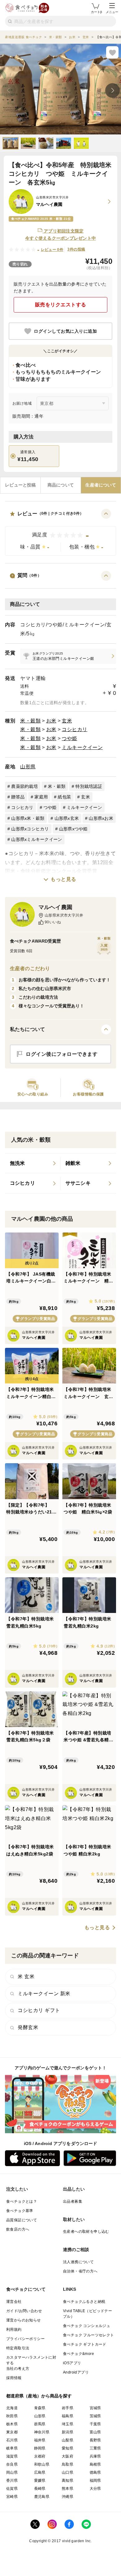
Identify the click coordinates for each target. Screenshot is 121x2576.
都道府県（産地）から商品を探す (39, 2396)
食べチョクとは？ (22, 2201)
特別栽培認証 (89, 786)
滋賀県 (12, 2456)
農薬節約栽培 (25, 786)
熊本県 (67, 2489)
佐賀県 (12, 2489)
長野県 (95, 2440)
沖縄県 (67, 2497)
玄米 (67, 721)
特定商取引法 (18, 2348)
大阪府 (67, 2456)
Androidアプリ (76, 2372)
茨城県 (95, 2416)
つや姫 (69, 738)
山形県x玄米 (67, 818)
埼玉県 (67, 2424)
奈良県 (12, 2464)
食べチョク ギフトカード (85, 2344)
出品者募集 (73, 2201)
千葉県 (95, 2424)
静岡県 (40, 2448)
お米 (51, 721)
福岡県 (95, 2481)
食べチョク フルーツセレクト (89, 2335)
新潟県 (67, 2432)
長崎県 (40, 2489)
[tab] (20, 485)
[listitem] (68, 656)
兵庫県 (95, 2456)
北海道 (12, 2408)
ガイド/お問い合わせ (24, 2311)
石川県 (12, 2440)
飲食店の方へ (18, 2229)
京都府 (40, 2456)
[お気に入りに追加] (112, 52)
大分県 (95, 2489)
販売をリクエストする (61, 305)
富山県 (95, 2432)
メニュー (112, 12)
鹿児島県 (42, 2497)
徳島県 (95, 2472)
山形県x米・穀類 (28, 818)
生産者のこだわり (30, 968)
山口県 (67, 2472)
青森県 (40, 2408)
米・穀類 (30, 721)
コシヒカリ (75, 729)
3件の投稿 (76, 249)
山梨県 (67, 2440)
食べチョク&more (78, 2354)
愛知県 (67, 2448)
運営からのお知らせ (24, 2320)
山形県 (28, 767)
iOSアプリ (72, 2363)
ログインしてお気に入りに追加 (65, 331)
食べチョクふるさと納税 (84, 2302)
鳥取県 (67, 2464)
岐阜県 (12, 2448)
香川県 (12, 2481)
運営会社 (14, 2302)
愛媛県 (40, 2481)
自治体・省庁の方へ (80, 2271)
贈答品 (18, 797)
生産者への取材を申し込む (86, 2232)
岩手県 (67, 2408)
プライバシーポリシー (25, 2339)
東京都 (12, 2432)
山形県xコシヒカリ (30, 829)
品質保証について (22, 2220)
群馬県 (40, 2424)
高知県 (67, 2481)
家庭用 (41, 797)
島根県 (95, 2464)
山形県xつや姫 (73, 829)
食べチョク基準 (20, 2211)
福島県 (67, 2416)
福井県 (40, 2440)
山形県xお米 (101, 818)
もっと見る (63, 879)
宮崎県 (12, 2497)
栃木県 (12, 2424)
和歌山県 (42, 2464)
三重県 (95, 2448)
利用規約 (14, 2330)
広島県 (40, 2472)
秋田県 (12, 2416)
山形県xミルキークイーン (37, 839)
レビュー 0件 (52, 250)
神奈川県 (42, 2432)
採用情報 (14, 2378)
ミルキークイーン (82, 747)
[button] (60, 532)
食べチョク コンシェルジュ (87, 2326)
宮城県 (95, 2408)
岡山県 (12, 2472)
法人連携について (78, 2262)
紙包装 (64, 797)
